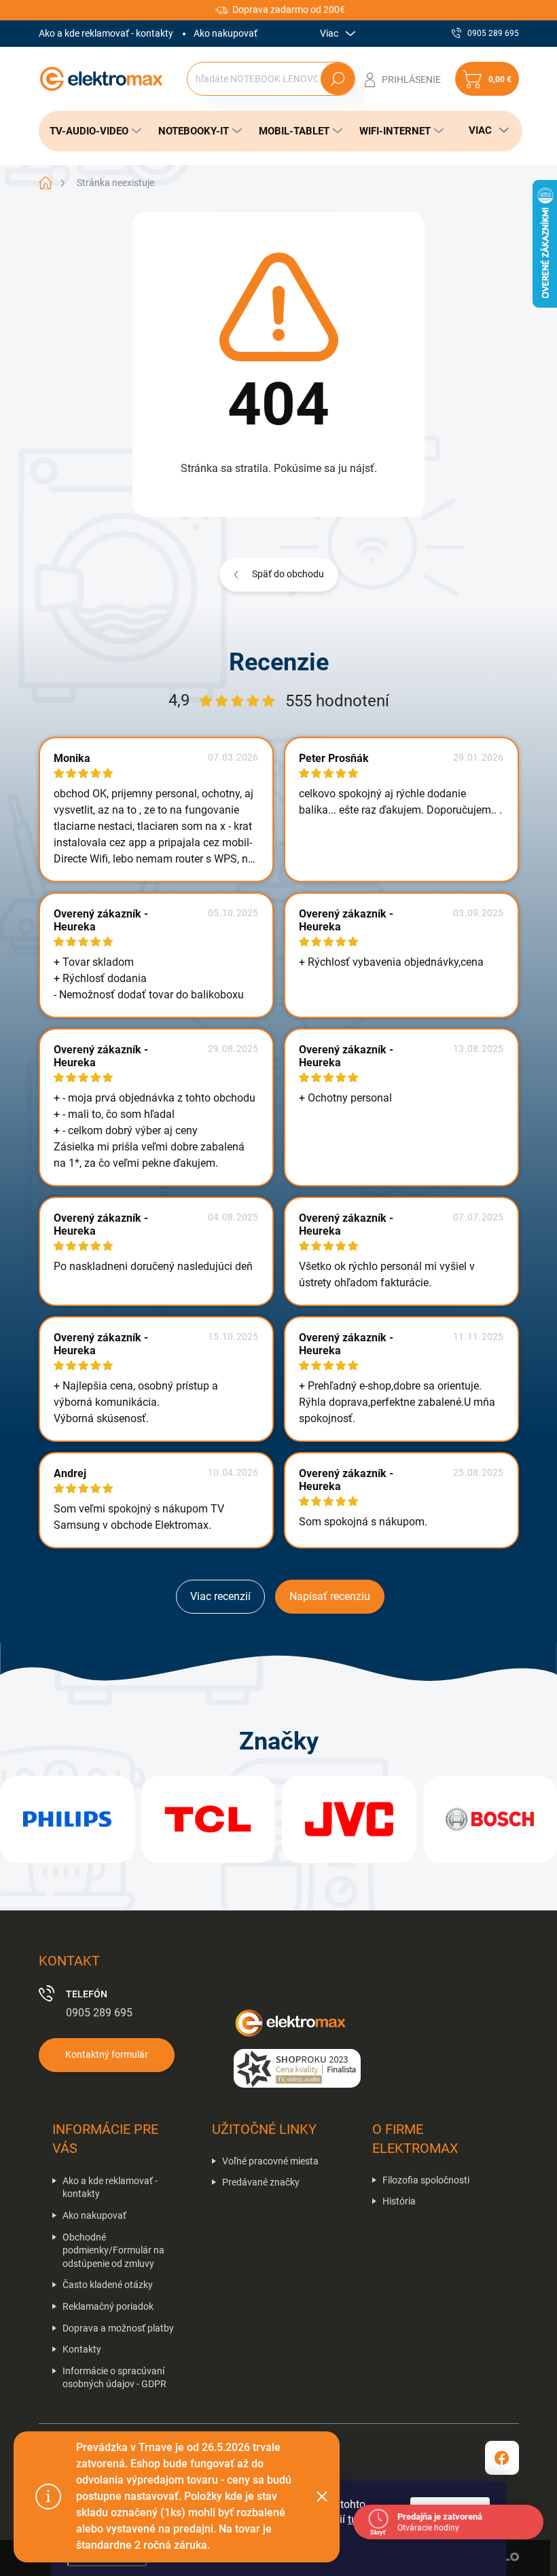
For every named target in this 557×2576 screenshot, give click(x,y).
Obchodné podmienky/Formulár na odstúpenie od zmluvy (113, 2250)
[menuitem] (92, 131)
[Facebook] (502, 2458)
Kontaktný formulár (107, 2054)
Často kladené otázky (108, 2285)
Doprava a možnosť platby (118, 2328)
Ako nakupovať (226, 33)
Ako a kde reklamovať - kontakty (106, 33)
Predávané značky (261, 2182)
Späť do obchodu (288, 574)
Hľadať (337, 79)
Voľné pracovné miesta (270, 2161)
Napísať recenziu (330, 1596)
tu (353, 2519)
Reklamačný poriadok (108, 2306)
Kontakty (82, 2349)
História (399, 2201)
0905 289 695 (99, 2013)
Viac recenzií (220, 1596)
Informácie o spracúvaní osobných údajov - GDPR (114, 2378)
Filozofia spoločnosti (426, 2180)
